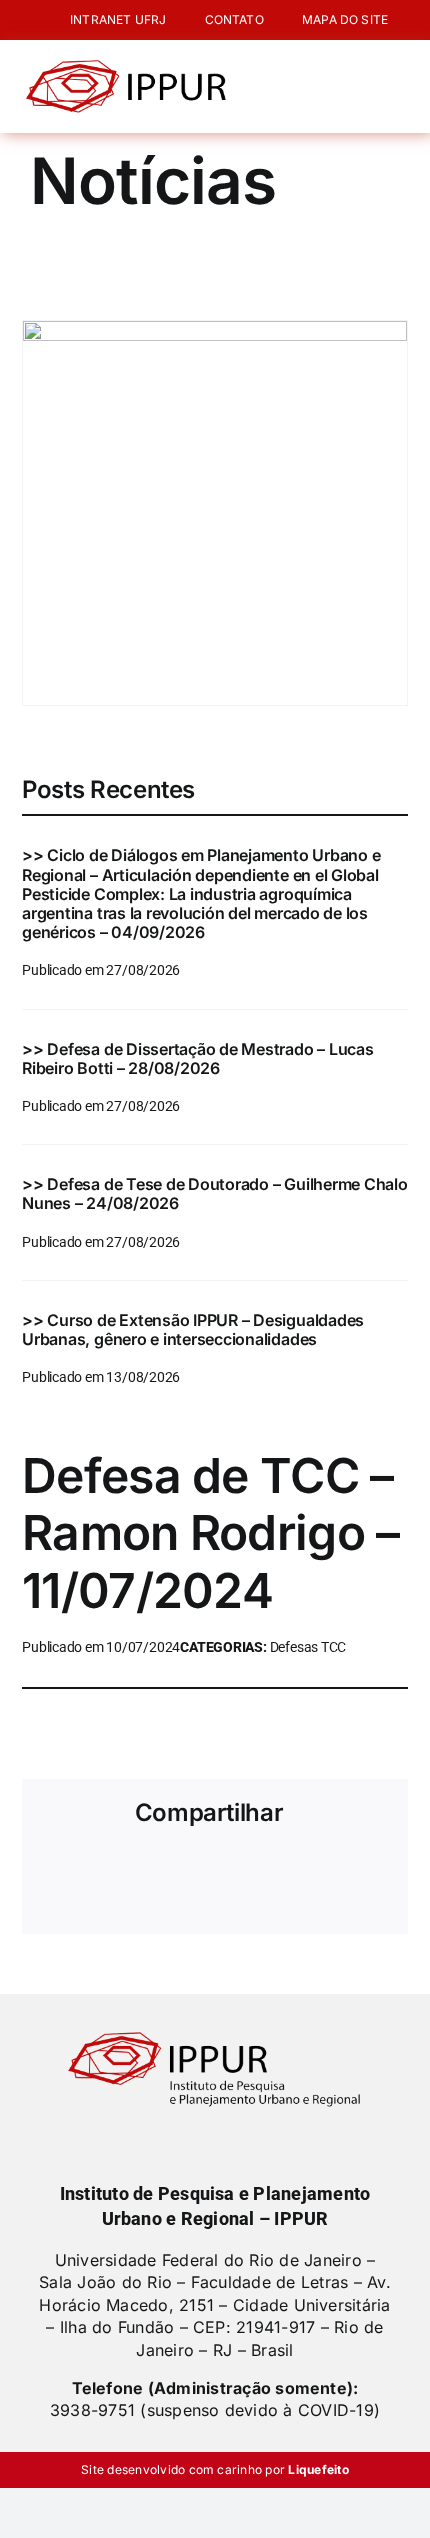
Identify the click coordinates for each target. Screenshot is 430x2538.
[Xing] (337, 1873)
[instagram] (232, 2140)
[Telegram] (267, 1873)
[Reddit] (163, 1873)
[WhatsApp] (232, 1873)
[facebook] (164, 2140)
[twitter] (198, 2140)
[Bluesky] (128, 1873)
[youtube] (266, 2140)
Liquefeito (318, 2469)
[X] (93, 1873)
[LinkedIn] (197, 1873)
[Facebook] (58, 1873)
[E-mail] (372, 1873)
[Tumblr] (302, 1873)
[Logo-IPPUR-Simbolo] (126, 68)
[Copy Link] (58, 1901)
